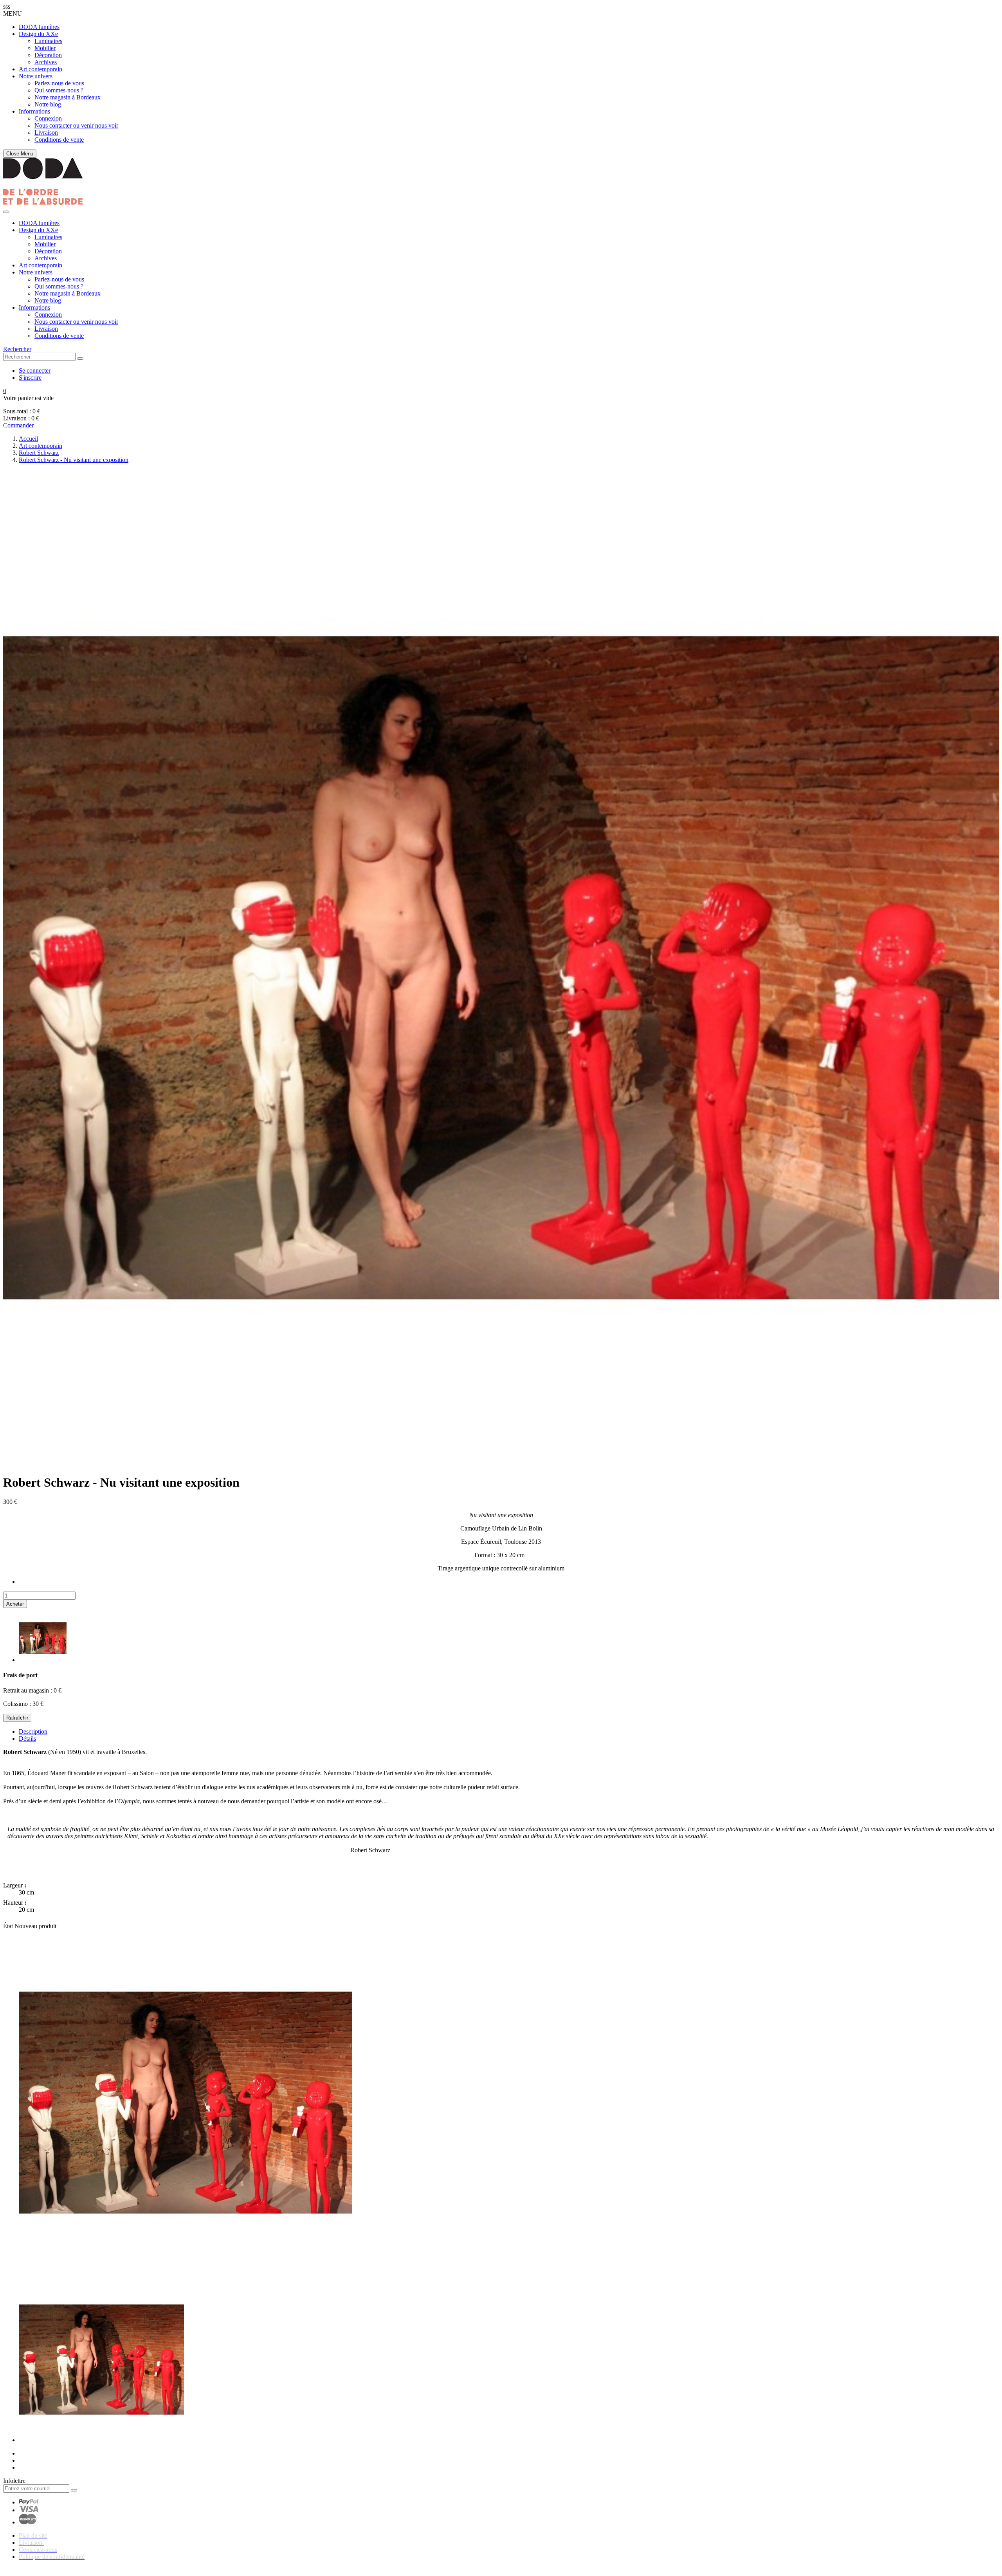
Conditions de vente (59, 140)
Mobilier (45, 48)
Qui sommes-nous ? (59, 90)
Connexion (48, 118)
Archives (46, 62)
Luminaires (48, 41)
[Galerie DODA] (43, 203)
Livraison (46, 132)
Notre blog (48, 104)
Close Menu (20, 154)
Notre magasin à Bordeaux (68, 97)
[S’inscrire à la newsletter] (74, 2490)
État (9, 1926)
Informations (34, 111)
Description (33, 1731)
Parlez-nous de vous (59, 83)
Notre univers (36, 76)
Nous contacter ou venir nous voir (76, 125)
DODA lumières (39, 27)
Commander (18, 425)
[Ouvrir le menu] (6, 212)
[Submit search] (80, 359)
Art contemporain (41, 69)
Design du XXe (38, 34)
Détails (27, 1739)
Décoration (48, 55)
